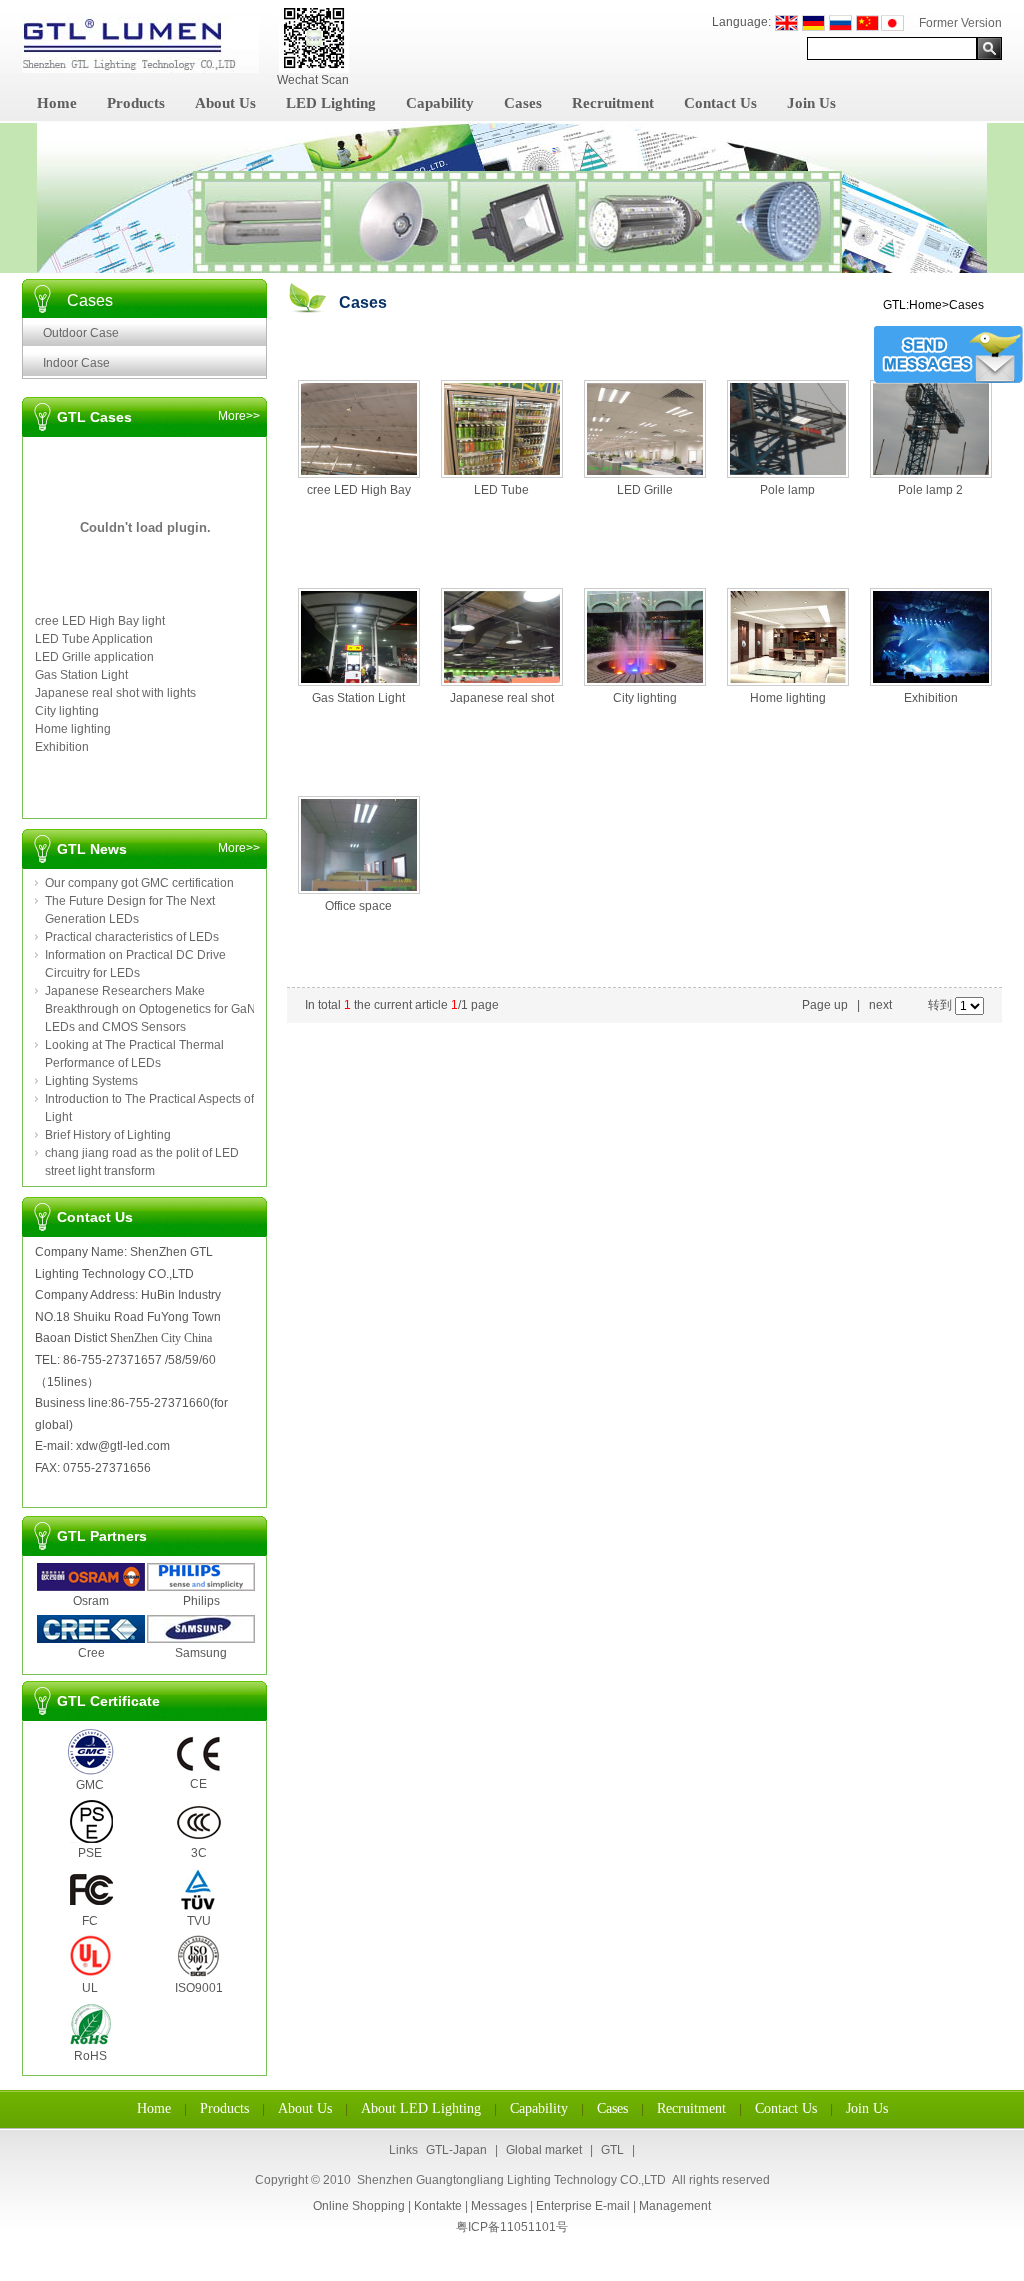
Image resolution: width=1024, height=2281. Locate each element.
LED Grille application (94, 657)
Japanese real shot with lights (115, 693)
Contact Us (720, 103)
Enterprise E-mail (583, 2206)
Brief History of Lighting (108, 1135)
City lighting (67, 711)
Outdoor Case (81, 333)
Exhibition (62, 747)
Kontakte (438, 2206)
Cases (523, 103)
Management (675, 2206)
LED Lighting (331, 103)
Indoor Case (76, 363)
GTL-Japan (456, 2150)
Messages (499, 2206)
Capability (440, 103)
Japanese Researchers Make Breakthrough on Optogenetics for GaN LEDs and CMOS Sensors (150, 1009)
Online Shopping (359, 2206)
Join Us (811, 103)
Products (136, 103)
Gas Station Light (81, 675)
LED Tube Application (94, 639)
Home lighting (73, 729)
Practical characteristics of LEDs (132, 937)
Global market (544, 2150)
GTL (612, 2150)
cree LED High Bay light (100, 621)
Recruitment (613, 103)
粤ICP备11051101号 (512, 2227)
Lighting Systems (91, 1081)
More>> (239, 416)
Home (57, 103)
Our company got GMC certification (139, 883)
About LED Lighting (421, 2108)
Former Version (960, 23)
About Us (225, 103)
